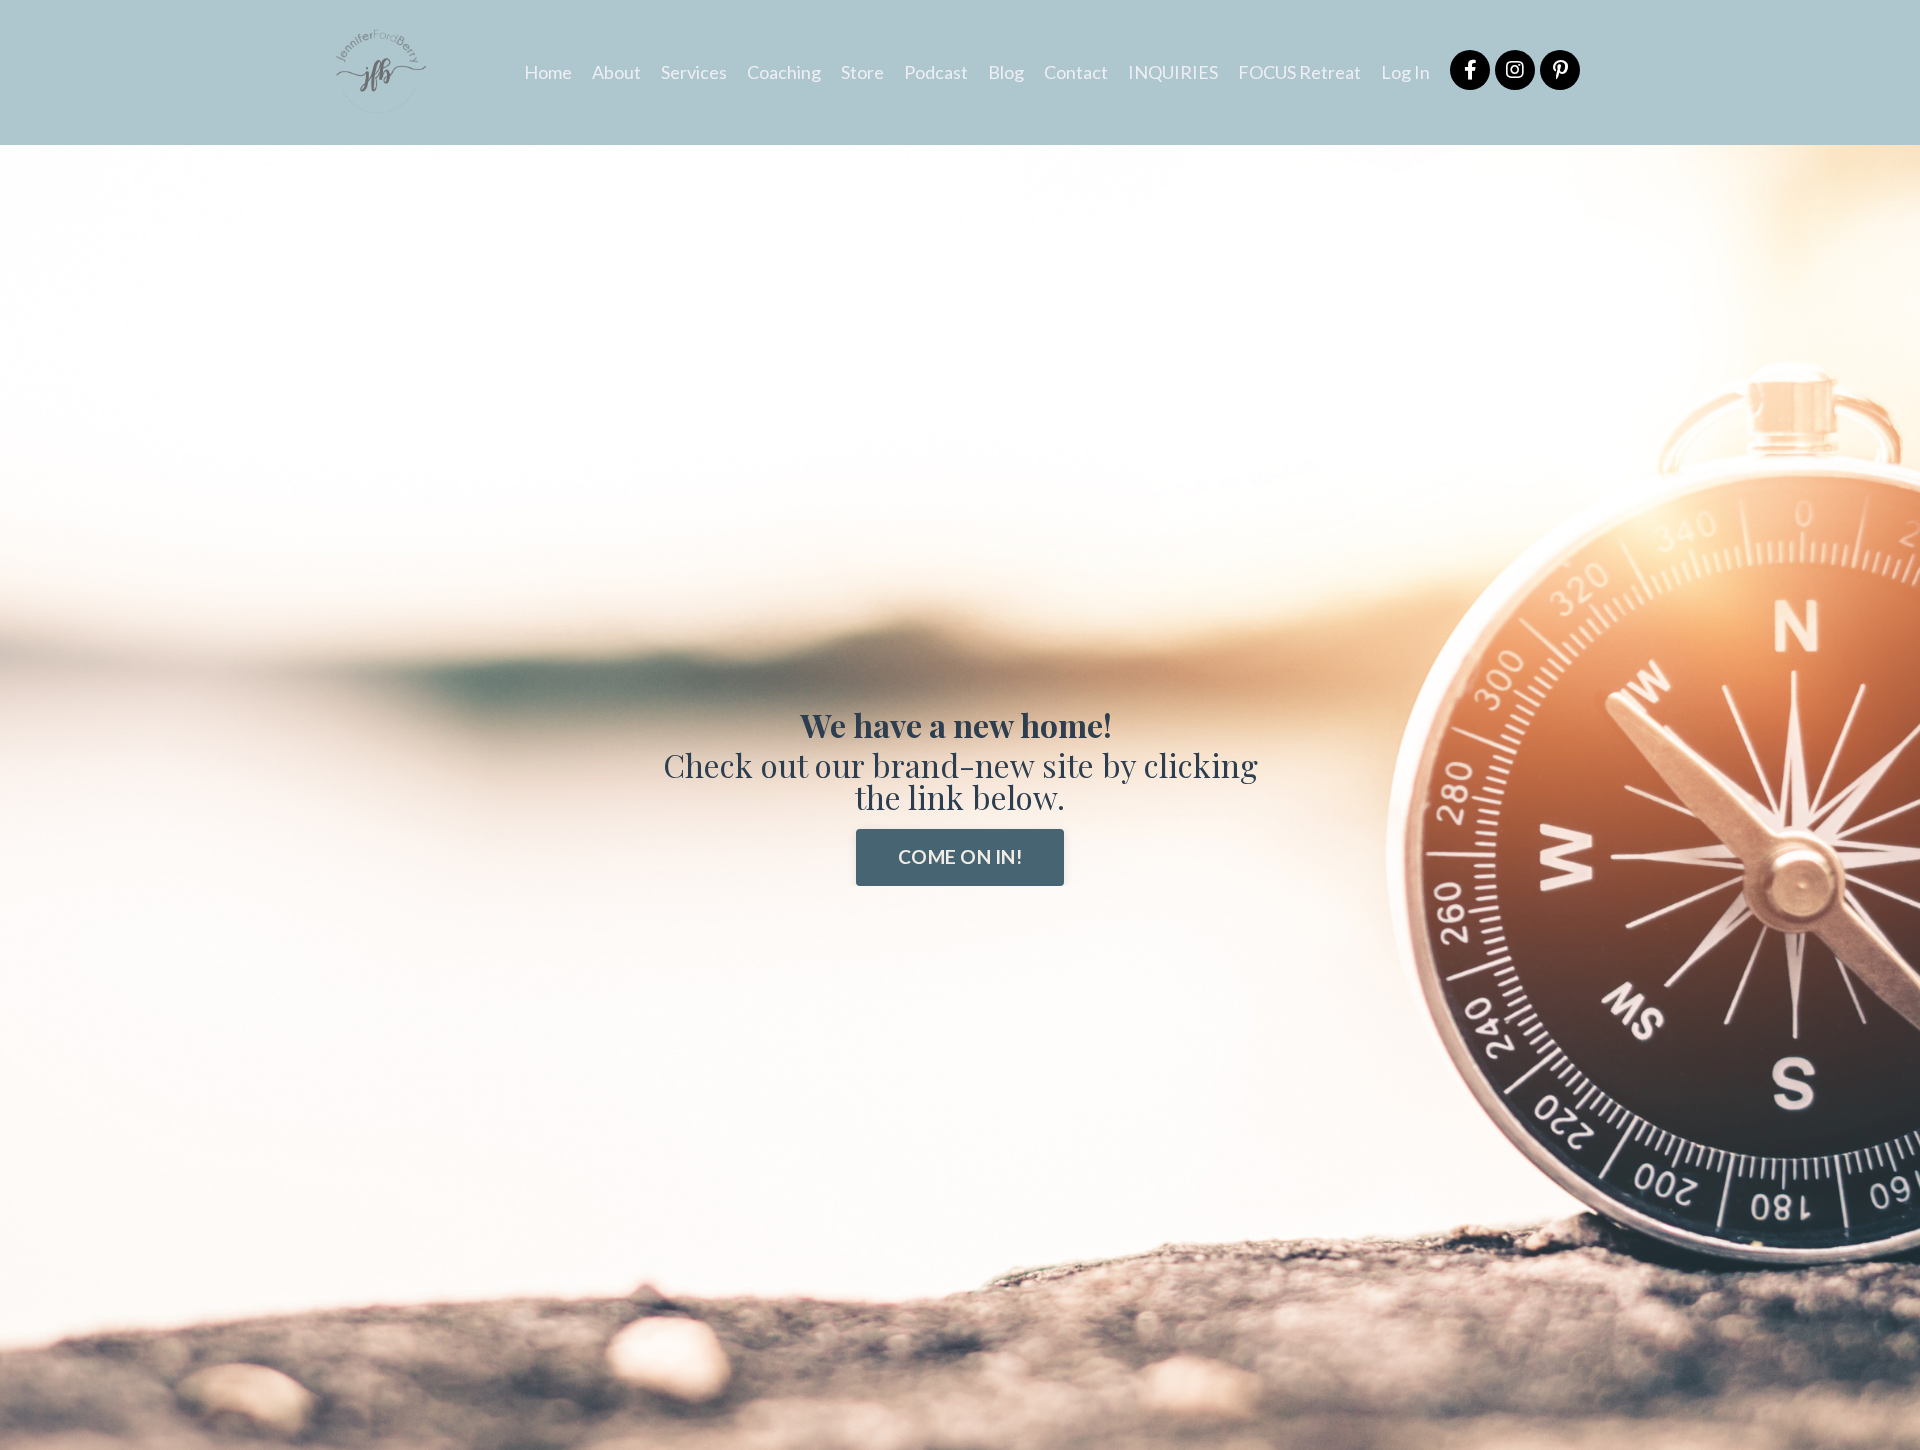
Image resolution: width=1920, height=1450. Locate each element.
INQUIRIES (1173, 72)
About (616, 72)
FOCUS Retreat (1299, 72)
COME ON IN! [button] (960, 856)
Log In (1405, 72)
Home (548, 72)
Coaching (784, 72)
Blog (1006, 72)
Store (862, 72)
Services (694, 72)
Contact (1076, 72)
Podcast (936, 72)
